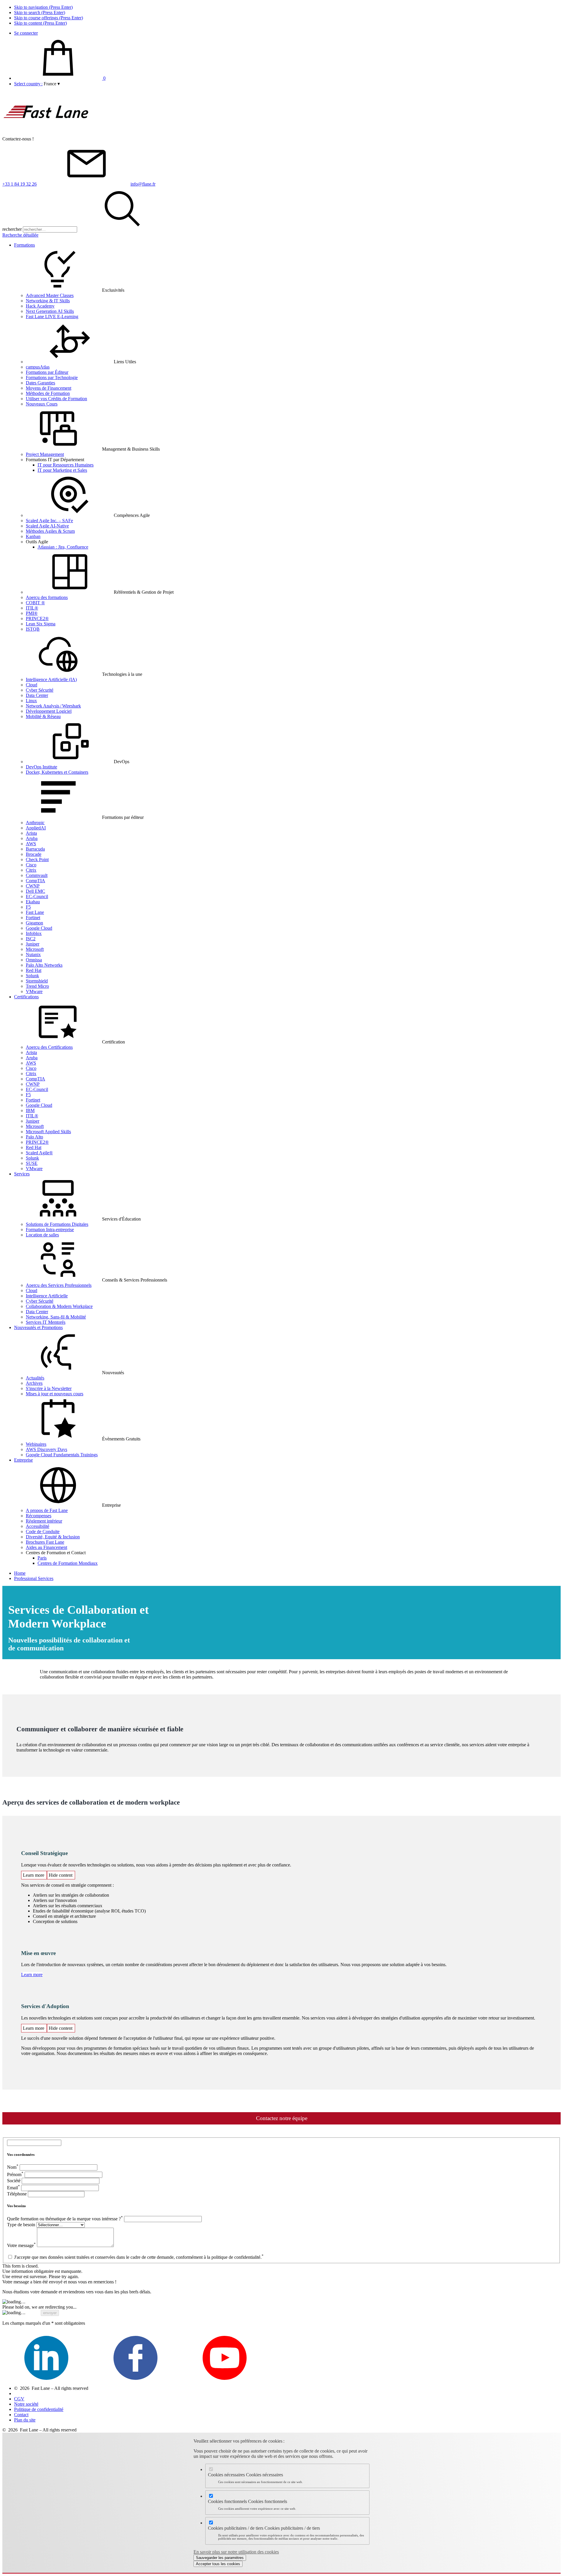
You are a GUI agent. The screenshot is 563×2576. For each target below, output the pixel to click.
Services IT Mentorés (46, 1322)
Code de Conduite (43, 1531)
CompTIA (35, 881)
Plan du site (25, 2420)
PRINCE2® (37, 618)
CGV (19, 2399)
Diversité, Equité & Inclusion (53, 1537)
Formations (24, 245)
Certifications (26, 997)
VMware (34, 991)
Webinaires (36, 1444)
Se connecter (26, 33)
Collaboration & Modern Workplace (59, 1306)
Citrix (31, 870)
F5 (28, 907)
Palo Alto (34, 1137)
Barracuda (35, 849)
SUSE (32, 1163)
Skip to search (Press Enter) (40, 12)
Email (13, 2188)
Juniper (33, 944)
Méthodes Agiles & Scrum (50, 531)
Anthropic (35, 823)
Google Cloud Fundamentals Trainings (62, 1455)
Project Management (45, 454)
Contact (21, 2415)
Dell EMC (35, 891)
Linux (31, 701)
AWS (31, 844)
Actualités (35, 1378)
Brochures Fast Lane (45, 1542)
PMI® (32, 613)
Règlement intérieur (44, 1521)
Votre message (21, 2245)
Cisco (31, 865)
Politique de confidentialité (39, 2409)
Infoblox (34, 933)
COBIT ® (35, 603)
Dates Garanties (40, 383)
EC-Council (37, 896)
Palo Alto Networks (44, 965)
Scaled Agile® (39, 1153)
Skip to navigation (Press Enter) (43, 7)
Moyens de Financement (49, 388)
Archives (34, 1383)
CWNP (33, 886)
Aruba (32, 838)
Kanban (33, 536)
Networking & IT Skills (48, 301)
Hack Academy (40, 306)
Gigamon (34, 923)
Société (14, 2181)
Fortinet (33, 918)
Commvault (37, 875)
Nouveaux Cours (42, 404)
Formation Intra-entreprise (50, 1230)
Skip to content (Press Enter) (40, 23)
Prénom (15, 2174)
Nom (13, 2167)
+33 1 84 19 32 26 (19, 184)
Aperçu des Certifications (49, 1047)
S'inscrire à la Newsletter (49, 1388)
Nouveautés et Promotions (38, 1327)
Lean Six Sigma (41, 624)
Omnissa (34, 960)
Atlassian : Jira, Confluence (63, 547)
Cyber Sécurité (40, 690)
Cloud (32, 685)
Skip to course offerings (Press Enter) (49, 18)
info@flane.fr (143, 184)
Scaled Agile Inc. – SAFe (49, 521)
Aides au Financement (46, 1547)
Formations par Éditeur (47, 372)
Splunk (32, 976)
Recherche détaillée (20, 235)
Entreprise (23, 1460)
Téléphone (17, 2194)
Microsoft (35, 949)
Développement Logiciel (49, 711)
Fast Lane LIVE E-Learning (52, 317)
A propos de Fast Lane (47, 1510)
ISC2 (31, 939)
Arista (31, 833)
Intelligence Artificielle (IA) (51, 679)
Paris (42, 1558)
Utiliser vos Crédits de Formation (56, 399)
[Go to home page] (46, 134)
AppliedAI (36, 828)
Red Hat (34, 970)
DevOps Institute (41, 767)
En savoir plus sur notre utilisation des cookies (236, 2552)
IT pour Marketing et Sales (62, 470)
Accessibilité (38, 1526)
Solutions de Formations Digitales (57, 1224)
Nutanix (33, 954)
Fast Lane (35, 912)
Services (22, 1174)
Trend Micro (37, 986)
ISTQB (33, 629)
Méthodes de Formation (48, 393)
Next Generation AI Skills (50, 311)
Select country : (28, 84)
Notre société (26, 2404)
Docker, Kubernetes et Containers (57, 772)
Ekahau (33, 902)
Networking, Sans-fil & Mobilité (56, 1317)
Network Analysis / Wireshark (53, 706)
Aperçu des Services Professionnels (59, 1285)
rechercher (12, 229)
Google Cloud (39, 928)
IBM (30, 1110)
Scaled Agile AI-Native (47, 526)
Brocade (34, 854)
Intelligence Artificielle (47, 1296)
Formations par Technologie (52, 377)
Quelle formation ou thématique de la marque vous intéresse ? (65, 2219)
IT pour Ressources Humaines (66, 465)
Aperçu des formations (47, 597)
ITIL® (32, 608)
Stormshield (37, 981)
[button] (52, 84)
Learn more (32, 1975)
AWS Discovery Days (46, 1449)
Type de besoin (21, 2225)
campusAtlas (38, 367)
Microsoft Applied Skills (48, 1132)
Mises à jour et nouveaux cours (55, 1394)
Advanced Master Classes (50, 295)
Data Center (37, 695)
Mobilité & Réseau (43, 716)
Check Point (37, 859)
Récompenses (39, 1516)
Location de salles (42, 1235)
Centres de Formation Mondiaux (68, 1563)
